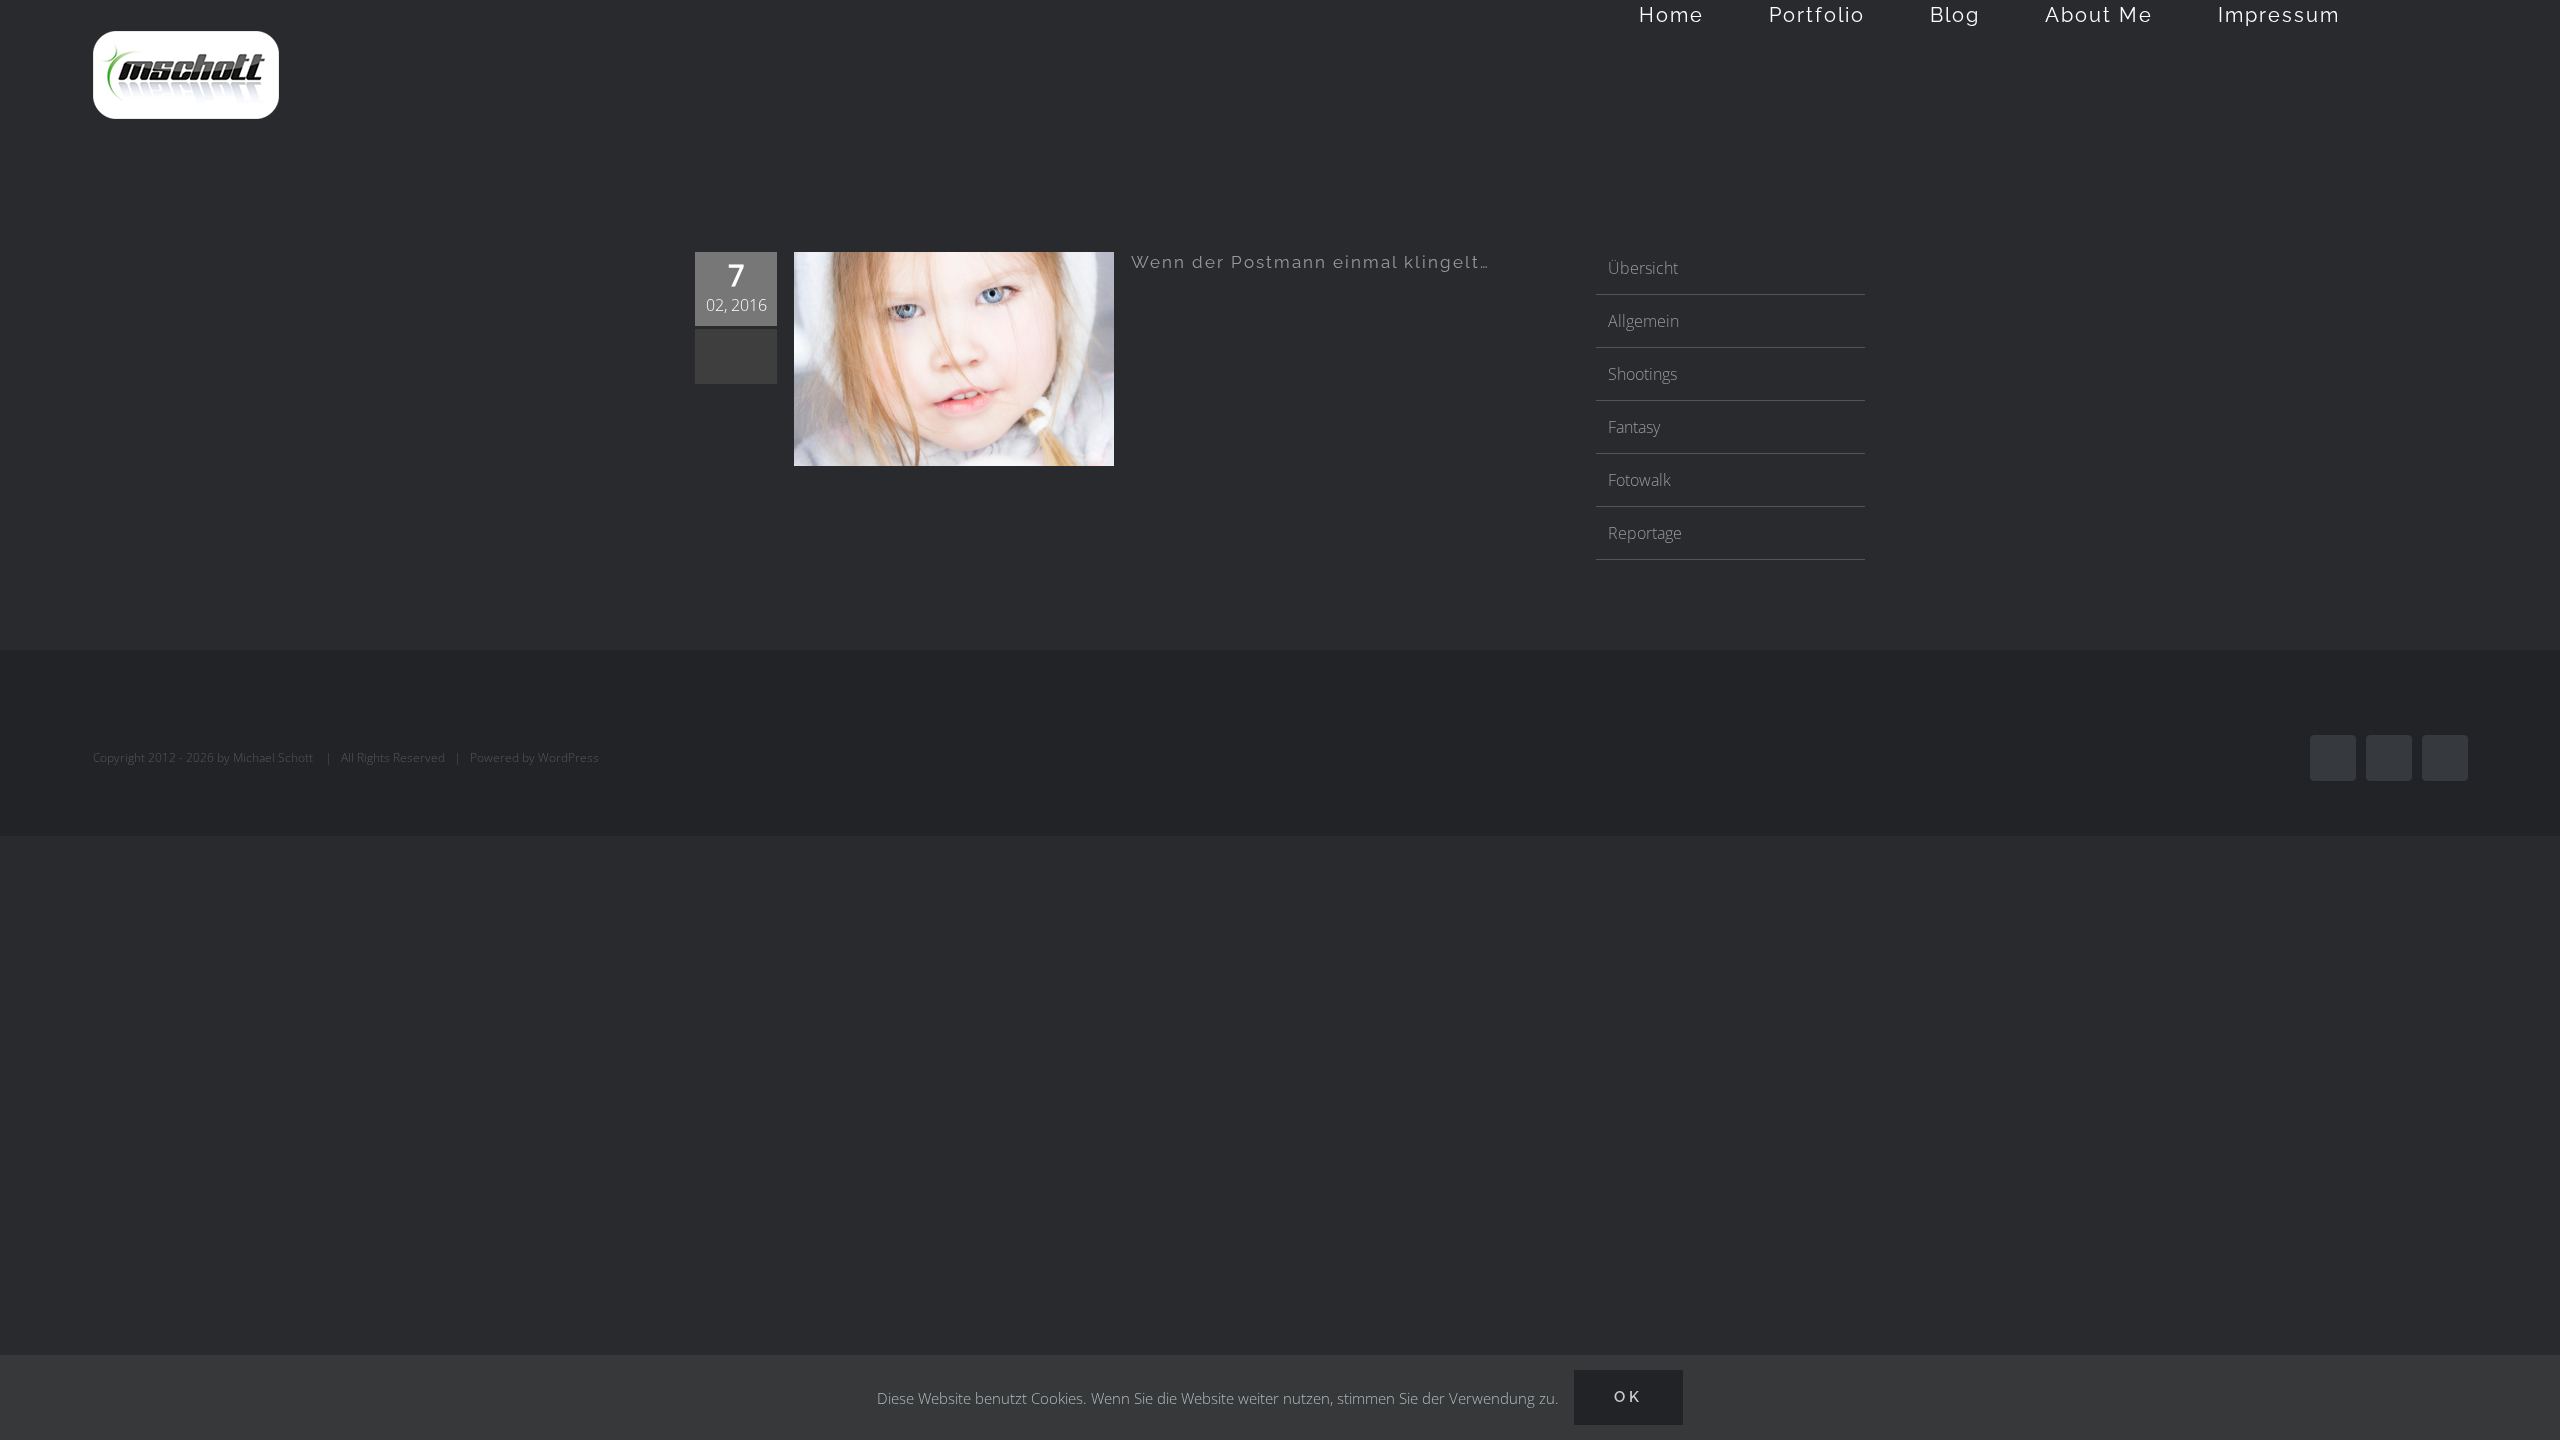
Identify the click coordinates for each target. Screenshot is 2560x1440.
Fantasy (1634, 427)
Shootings (1642, 374)
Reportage (1645, 533)
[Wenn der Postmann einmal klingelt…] (954, 358)
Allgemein (1643, 321)
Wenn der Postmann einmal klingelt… (1310, 262)
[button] (2414, 15)
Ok (1628, 1397)
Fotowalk (1639, 480)
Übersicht (1643, 268)
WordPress (568, 757)
